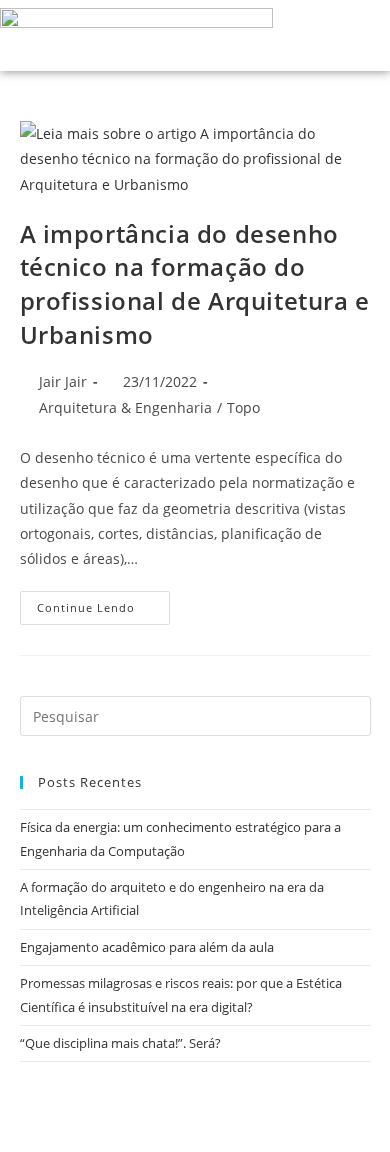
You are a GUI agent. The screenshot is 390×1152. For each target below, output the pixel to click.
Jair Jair (63, 381)
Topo (243, 407)
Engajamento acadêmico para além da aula (147, 947)
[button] (316, 35)
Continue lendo (103, 603)
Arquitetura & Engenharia (125, 407)
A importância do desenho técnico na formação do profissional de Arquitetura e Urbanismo (195, 284)
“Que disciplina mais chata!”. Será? (120, 1043)
